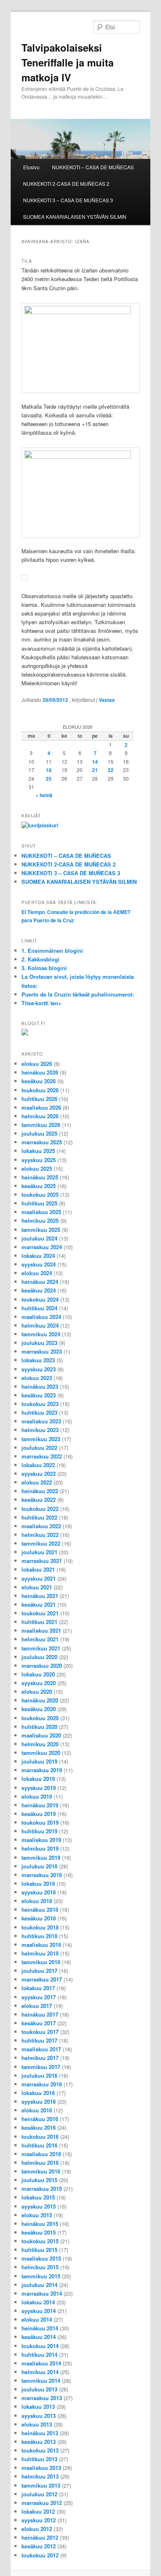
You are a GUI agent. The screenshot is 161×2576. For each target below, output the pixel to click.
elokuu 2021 (37, 1587)
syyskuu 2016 (39, 2101)
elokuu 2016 (37, 2110)
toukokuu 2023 (40, 1404)
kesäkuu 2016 (39, 2127)
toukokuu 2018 (40, 1927)
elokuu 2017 (37, 2006)
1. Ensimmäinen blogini (52, 951)
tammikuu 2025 (41, 1230)
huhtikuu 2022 (39, 1517)
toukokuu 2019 (40, 1822)
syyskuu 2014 (39, 2311)
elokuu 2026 (37, 1064)
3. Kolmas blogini (44, 968)
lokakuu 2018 (38, 1883)
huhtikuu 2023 (39, 1412)
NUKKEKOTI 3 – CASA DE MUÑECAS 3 (68, 200)
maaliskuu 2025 (41, 1212)
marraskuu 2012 (42, 2503)
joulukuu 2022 (39, 1448)
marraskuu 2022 (42, 1456)
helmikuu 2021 (40, 1639)
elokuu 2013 (37, 2424)
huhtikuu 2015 (39, 2250)
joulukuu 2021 (39, 1552)
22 (111, 770)
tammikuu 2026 (41, 1125)
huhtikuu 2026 (39, 1099)
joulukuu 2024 (39, 1238)
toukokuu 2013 (40, 2450)
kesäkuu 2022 (39, 1500)
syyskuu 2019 (39, 1788)
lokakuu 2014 (38, 2302)
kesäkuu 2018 (39, 1918)
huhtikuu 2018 (39, 1936)
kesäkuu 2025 (39, 1186)
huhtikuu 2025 (39, 1203)
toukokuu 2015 (40, 2241)
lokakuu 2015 (38, 2197)
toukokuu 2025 (40, 1194)
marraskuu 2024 (42, 1247)
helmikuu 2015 (40, 2267)
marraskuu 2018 (42, 1875)
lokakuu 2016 (38, 2093)
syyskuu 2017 (39, 1997)
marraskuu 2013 (42, 2398)
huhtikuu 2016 (39, 2145)
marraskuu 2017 (42, 1979)
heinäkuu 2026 (40, 1072)
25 (49, 779)
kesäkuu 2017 (39, 2023)
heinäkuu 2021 (40, 1596)
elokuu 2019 (37, 1796)
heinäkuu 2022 (40, 1491)
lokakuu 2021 (38, 1569)
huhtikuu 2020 (39, 1727)
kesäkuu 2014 (39, 2337)
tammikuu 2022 (41, 1543)
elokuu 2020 (37, 1692)
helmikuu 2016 (40, 2163)
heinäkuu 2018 (40, 1910)
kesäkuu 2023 (39, 1395)
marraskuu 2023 (42, 1351)
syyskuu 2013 (39, 2416)
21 (95, 770)
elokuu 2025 (37, 1168)
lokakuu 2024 (38, 1256)
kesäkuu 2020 (39, 1709)
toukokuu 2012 (40, 2555)
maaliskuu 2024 (41, 1317)
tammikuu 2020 (41, 1753)
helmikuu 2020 (40, 1744)
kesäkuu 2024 (39, 1290)
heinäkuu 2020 (40, 1700)
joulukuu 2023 (39, 1343)
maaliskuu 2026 (41, 1107)
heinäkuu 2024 (40, 1282)
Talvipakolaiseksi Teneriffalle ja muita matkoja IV (67, 62)
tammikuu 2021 (41, 1648)
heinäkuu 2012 (40, 2537)
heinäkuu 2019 (40, 1805)
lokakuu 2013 (38, 2407)
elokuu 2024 (37, 1273)
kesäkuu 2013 (39, 2442)
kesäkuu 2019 (39, 1814)
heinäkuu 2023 (40, 1386)
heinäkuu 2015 (40, 2224)
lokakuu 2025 (38, 1151)
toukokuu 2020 (40, 1718)
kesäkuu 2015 (39, 2232)
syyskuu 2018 (39, 1892)
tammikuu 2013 (41, 2485)
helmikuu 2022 (40, 1535)
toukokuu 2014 (40, 2346)
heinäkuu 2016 (40, 2119)
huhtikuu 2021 (39, 1622)
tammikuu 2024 (41, 1334)
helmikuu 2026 (40, 1116)
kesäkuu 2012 (39, 2546)
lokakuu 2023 (38, 1360)
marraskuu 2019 (42, 1770)
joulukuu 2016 (39, 2075)
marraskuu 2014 (42, 2293)
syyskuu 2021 (39, 1578)
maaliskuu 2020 (41, 1735)
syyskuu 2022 (39, 1474)
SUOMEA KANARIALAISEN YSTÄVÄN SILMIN (75, 217)
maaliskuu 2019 (41, 1840)
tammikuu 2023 (41, 1439)
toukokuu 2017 (40, 2032)
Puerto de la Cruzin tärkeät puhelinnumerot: (78, 994)
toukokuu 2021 (40, 1613)
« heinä (44, 795)
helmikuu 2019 (40, 1848)
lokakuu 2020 (38, 1674)
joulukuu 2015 (39, 2180)
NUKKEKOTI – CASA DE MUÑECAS (93, 167)
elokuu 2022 (37, 1482)
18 (49, 770)
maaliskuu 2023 (41, 1421)
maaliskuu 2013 (41, 2468)
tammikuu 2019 (41, 1857)
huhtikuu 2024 (39, 1308)
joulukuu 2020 (39, 1657)
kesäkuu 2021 (39, 1604)
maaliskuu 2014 (41, 2363)
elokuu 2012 (37, 2529)
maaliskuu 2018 (41, 1945)
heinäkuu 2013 (40, 2433)
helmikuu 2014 (40, 2372)
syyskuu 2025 (39, 1160)
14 (95, 762)
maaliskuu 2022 (41, 1526)
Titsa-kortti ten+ (41, 1003)
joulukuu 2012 (39, 2494)
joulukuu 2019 (39, 1761)
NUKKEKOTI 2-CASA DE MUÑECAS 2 (66, 183)
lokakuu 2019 (38, 1779)
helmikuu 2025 (40, 1221)
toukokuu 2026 (40, 1090)
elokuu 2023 (37, 1378)
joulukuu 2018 (39, 1866)
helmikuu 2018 (40, 1953)
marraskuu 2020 (42, 1666)
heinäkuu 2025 (40, 1177)
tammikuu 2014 (41, 2381)
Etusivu (31, 167)
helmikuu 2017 (40, 2058)
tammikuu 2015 (41, 2276)
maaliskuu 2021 (41, 1630)
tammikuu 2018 (41, 1962)
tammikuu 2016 (41, 2171)
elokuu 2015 (37, 2215)
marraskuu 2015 (42, 2189)
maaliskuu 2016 (41, 2154)
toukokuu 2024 (40, 1299)
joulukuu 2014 (39, 2285)
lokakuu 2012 (38, 2511)
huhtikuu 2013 (39, 2459)
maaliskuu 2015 (41, 2258)
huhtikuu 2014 (39, 2355)
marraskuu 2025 (42, 1142)
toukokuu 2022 (40, 1509)
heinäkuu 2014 (40, 2328)
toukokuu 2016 (40, 2137)
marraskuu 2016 (42, 2084)
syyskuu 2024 (39, 1264)
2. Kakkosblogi (40, 959)
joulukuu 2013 (39, 2389)
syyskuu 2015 (39, 2206)
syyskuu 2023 (39, 1369)
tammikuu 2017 (41, 2067)
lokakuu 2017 (38, 1988)
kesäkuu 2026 (39, 1081)
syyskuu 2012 (39, 2520)
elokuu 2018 (37, 1901)
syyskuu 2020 (39, 1683)
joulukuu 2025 (39, 1133)
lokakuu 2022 (38, 1465)
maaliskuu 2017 (41, 2049)
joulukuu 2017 (39, 1971)
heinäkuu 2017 (40, 2014)
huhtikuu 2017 (39, 2040)
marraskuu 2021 (42, 1561)
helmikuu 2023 (40, 1430)
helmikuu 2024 (40, 1325)
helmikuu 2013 (40, 2476)
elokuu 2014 (37, 2319)
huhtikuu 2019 (39, 1831)
